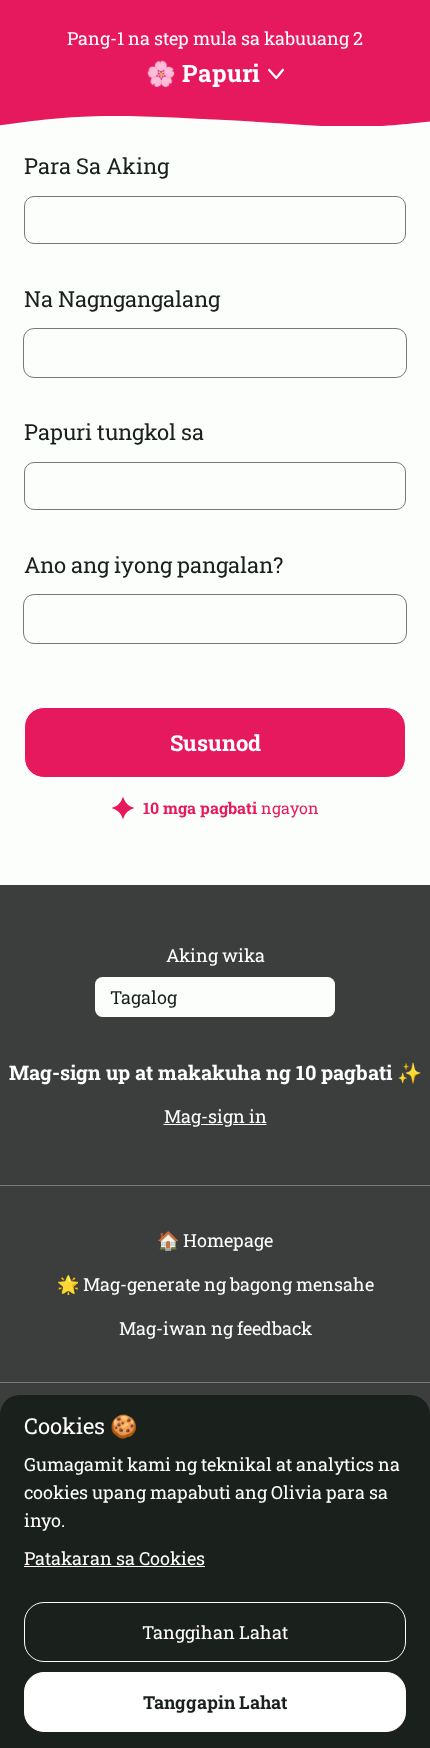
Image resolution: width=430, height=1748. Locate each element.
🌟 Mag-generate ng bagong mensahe (215, 1284)
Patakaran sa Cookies (114, 1558)
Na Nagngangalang (122, 298)
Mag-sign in (215, 1116)
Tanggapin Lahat (215, 1702)
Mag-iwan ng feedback (215, 1328)
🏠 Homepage (215, 1240)
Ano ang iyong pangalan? (153, 564)
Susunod (215, 742)
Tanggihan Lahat (215, 1632)
